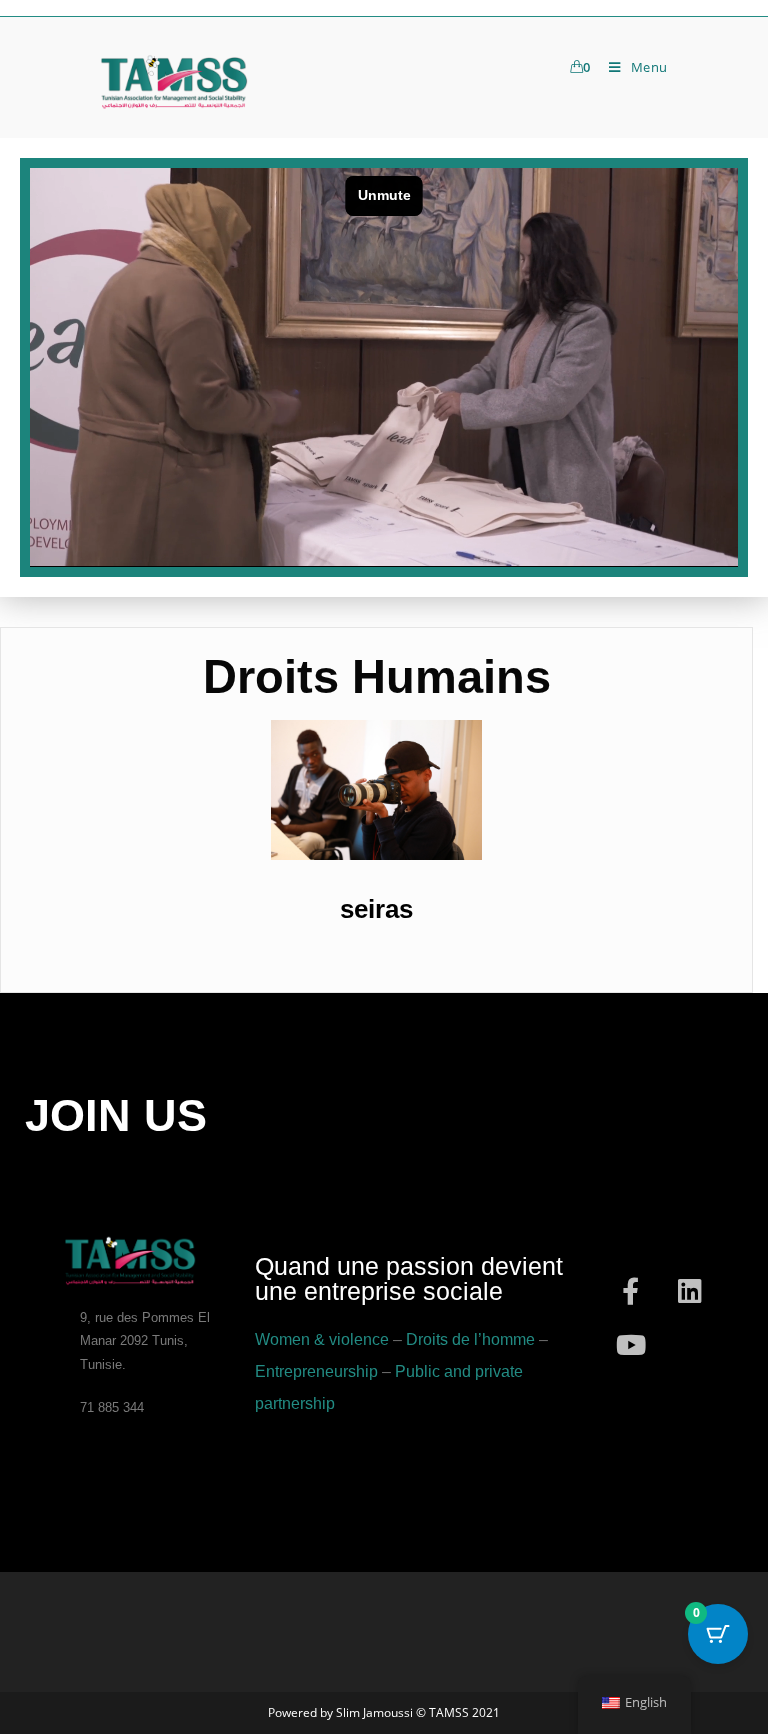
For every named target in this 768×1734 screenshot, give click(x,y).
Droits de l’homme (470, 1339)
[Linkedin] (690, 1291)
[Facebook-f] (631, 1291)
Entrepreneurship (316, 1371)
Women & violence (322, 1339)
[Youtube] (631, 1345)
